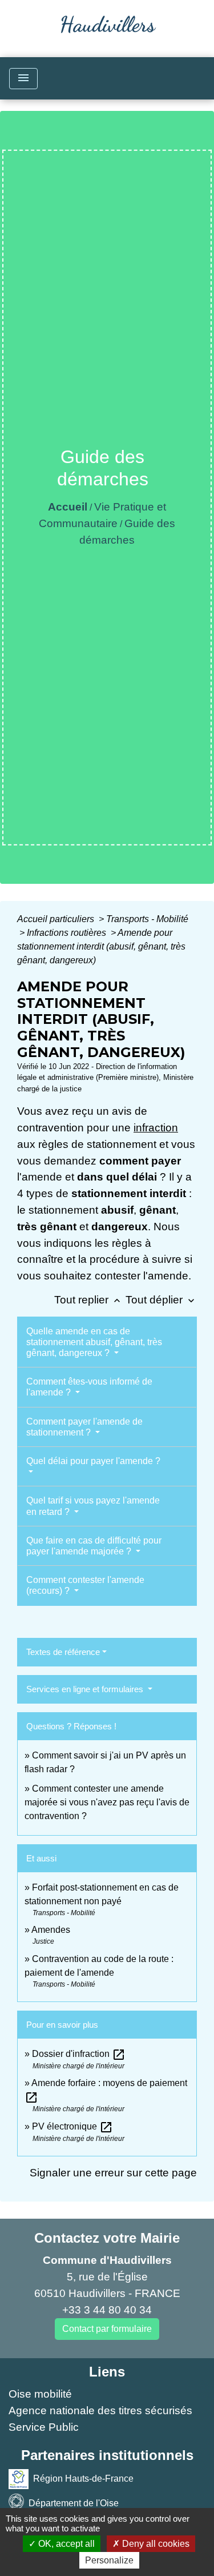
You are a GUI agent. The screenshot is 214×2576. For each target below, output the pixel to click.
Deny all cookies (155, 2544)
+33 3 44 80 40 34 (107, 2310)
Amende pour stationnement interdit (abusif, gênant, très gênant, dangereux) (101, 946)
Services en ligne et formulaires (86, 1689)
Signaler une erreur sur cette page (113, 2173)
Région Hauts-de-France (83, 2479)
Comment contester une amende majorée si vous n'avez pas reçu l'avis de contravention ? (107, 1802)
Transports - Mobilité (147, 919)
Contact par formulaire (107, 2329)
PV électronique (72, 2126)
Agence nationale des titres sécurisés (100, 2410)
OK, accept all (65, 2544)
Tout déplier (161, 1300)
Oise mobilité (40, 2394)
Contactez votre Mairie (107, 2238)
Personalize (109, 2560)
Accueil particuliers (57, 919)
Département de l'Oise (74, 2503)
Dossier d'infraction (79, 2054)
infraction (156, 1128)
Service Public (44, 2427)
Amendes (51, 1930)
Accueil (68, 507)
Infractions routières (68, 933)
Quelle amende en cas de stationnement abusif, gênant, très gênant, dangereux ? (94, 1342)
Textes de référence (63, 1652)
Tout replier (88, 1300)
